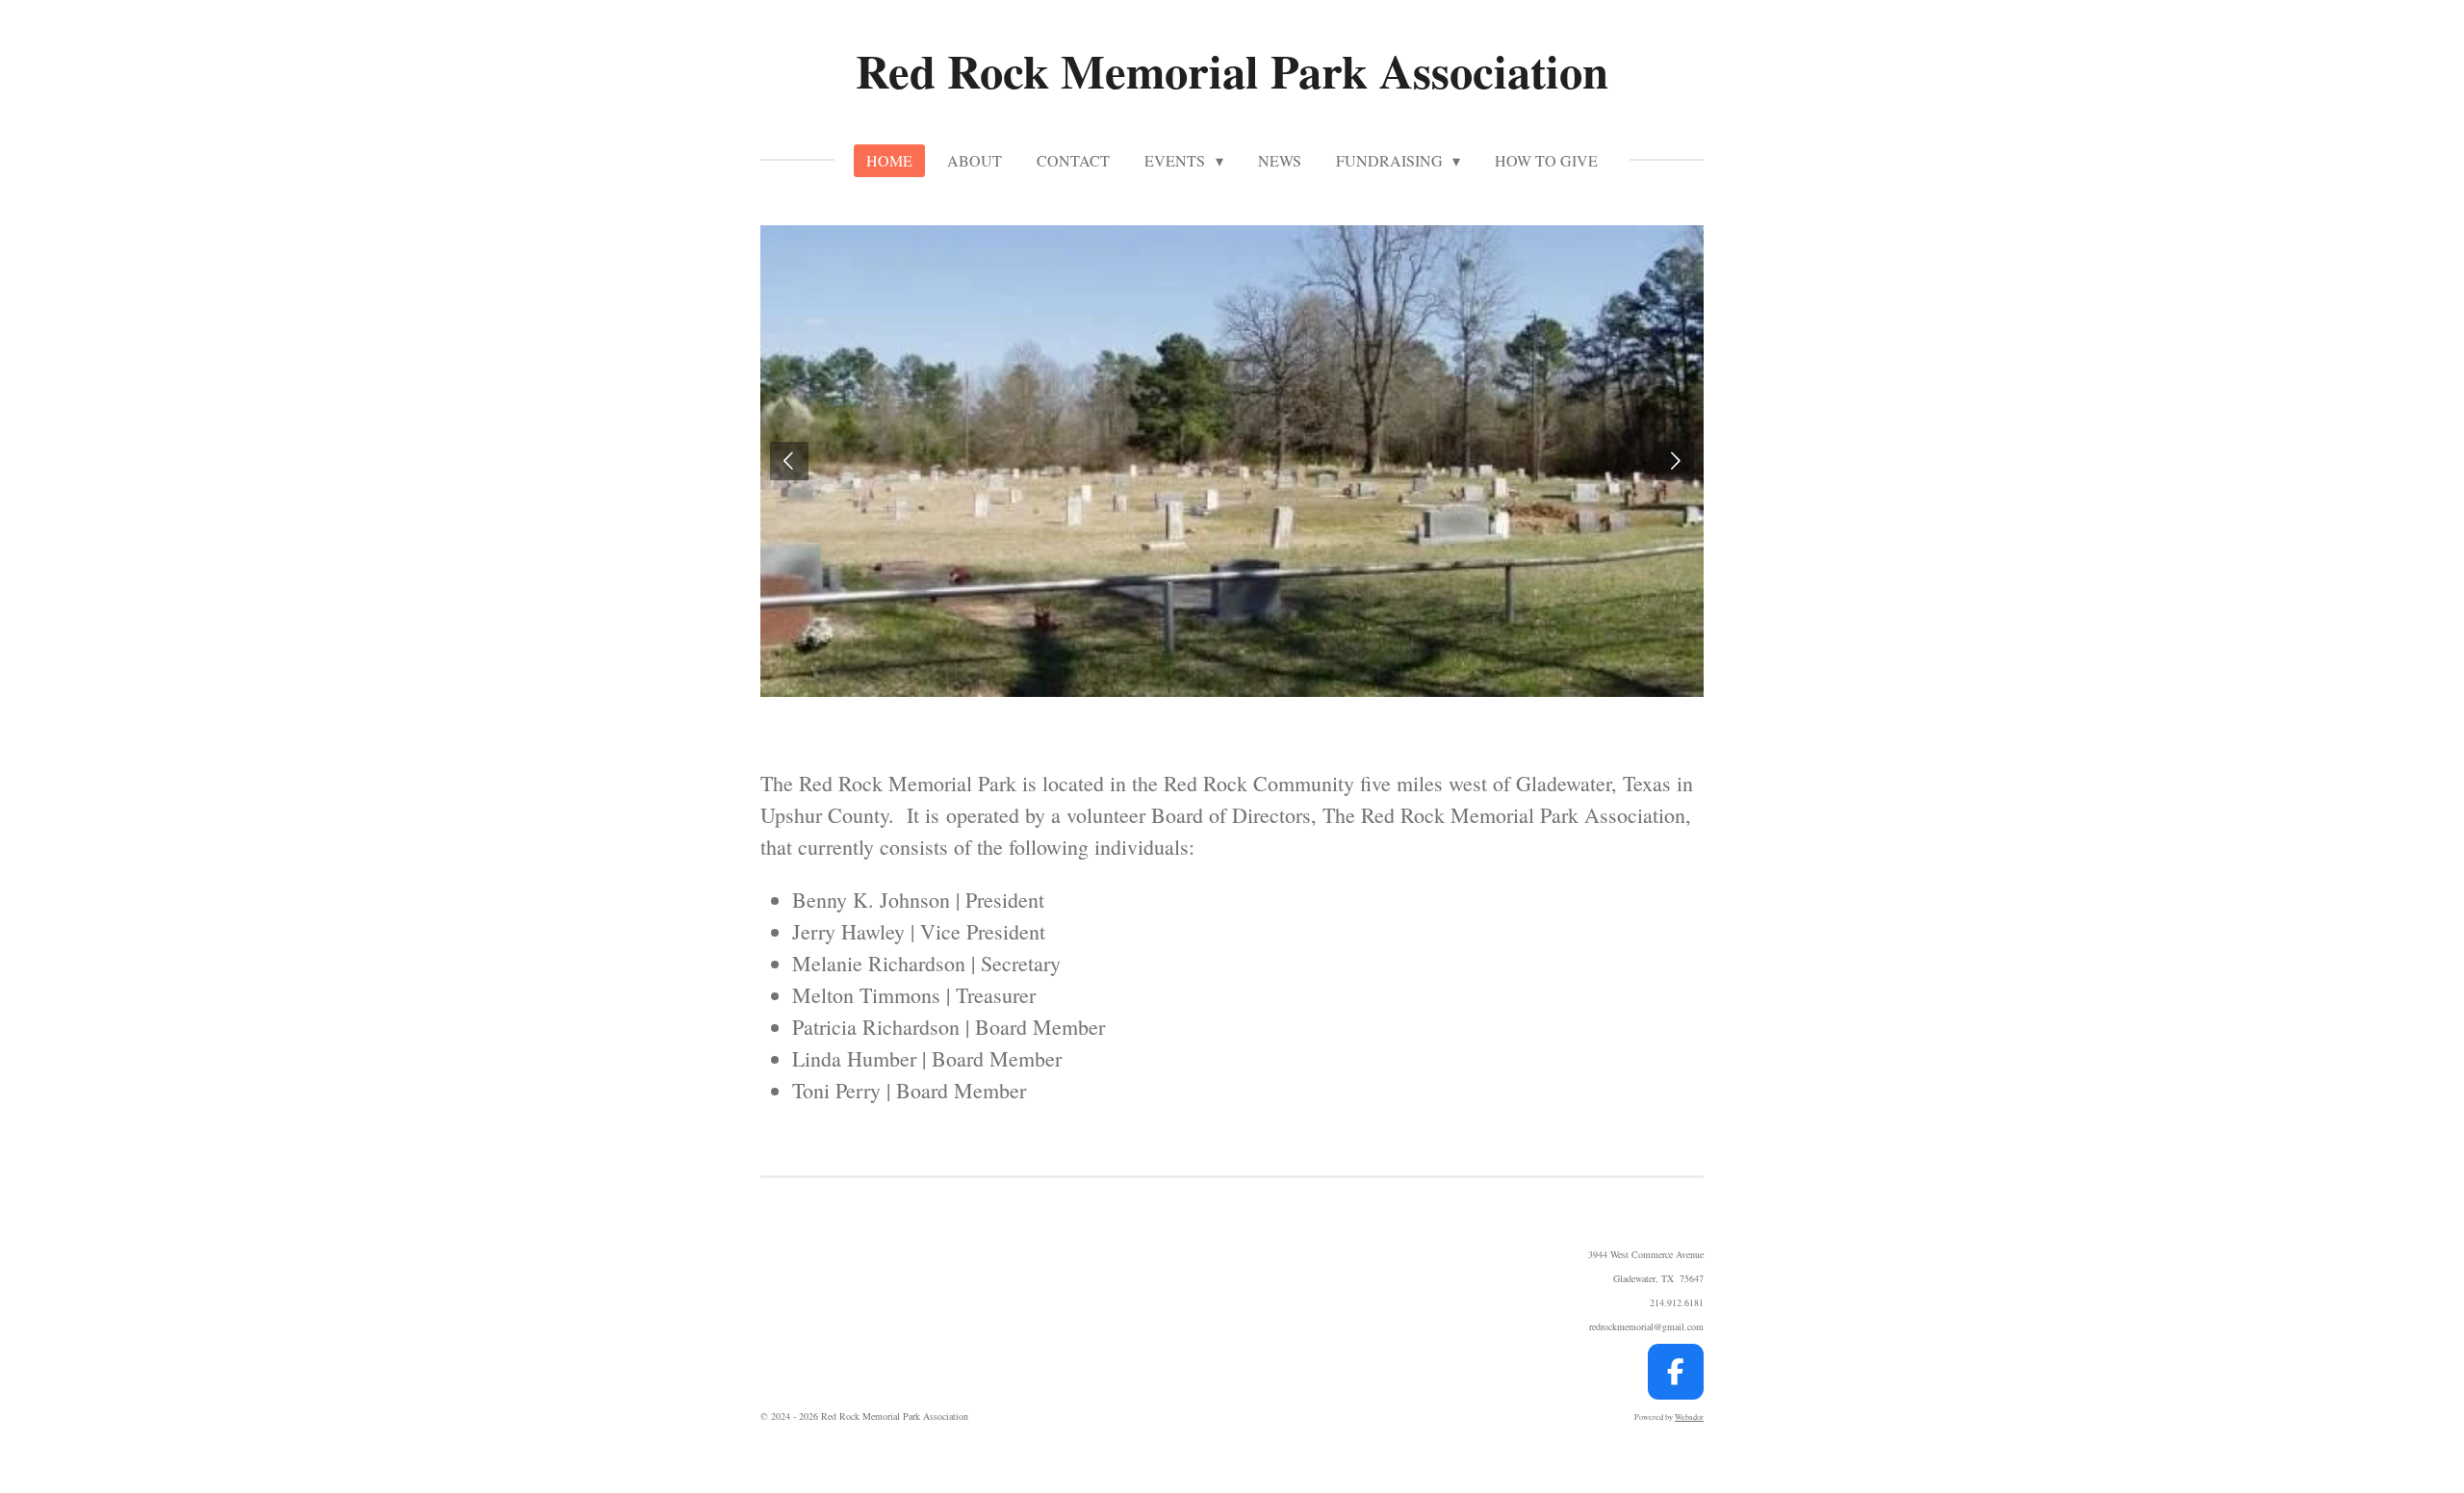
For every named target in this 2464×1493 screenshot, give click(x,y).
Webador (1689, 1416)
